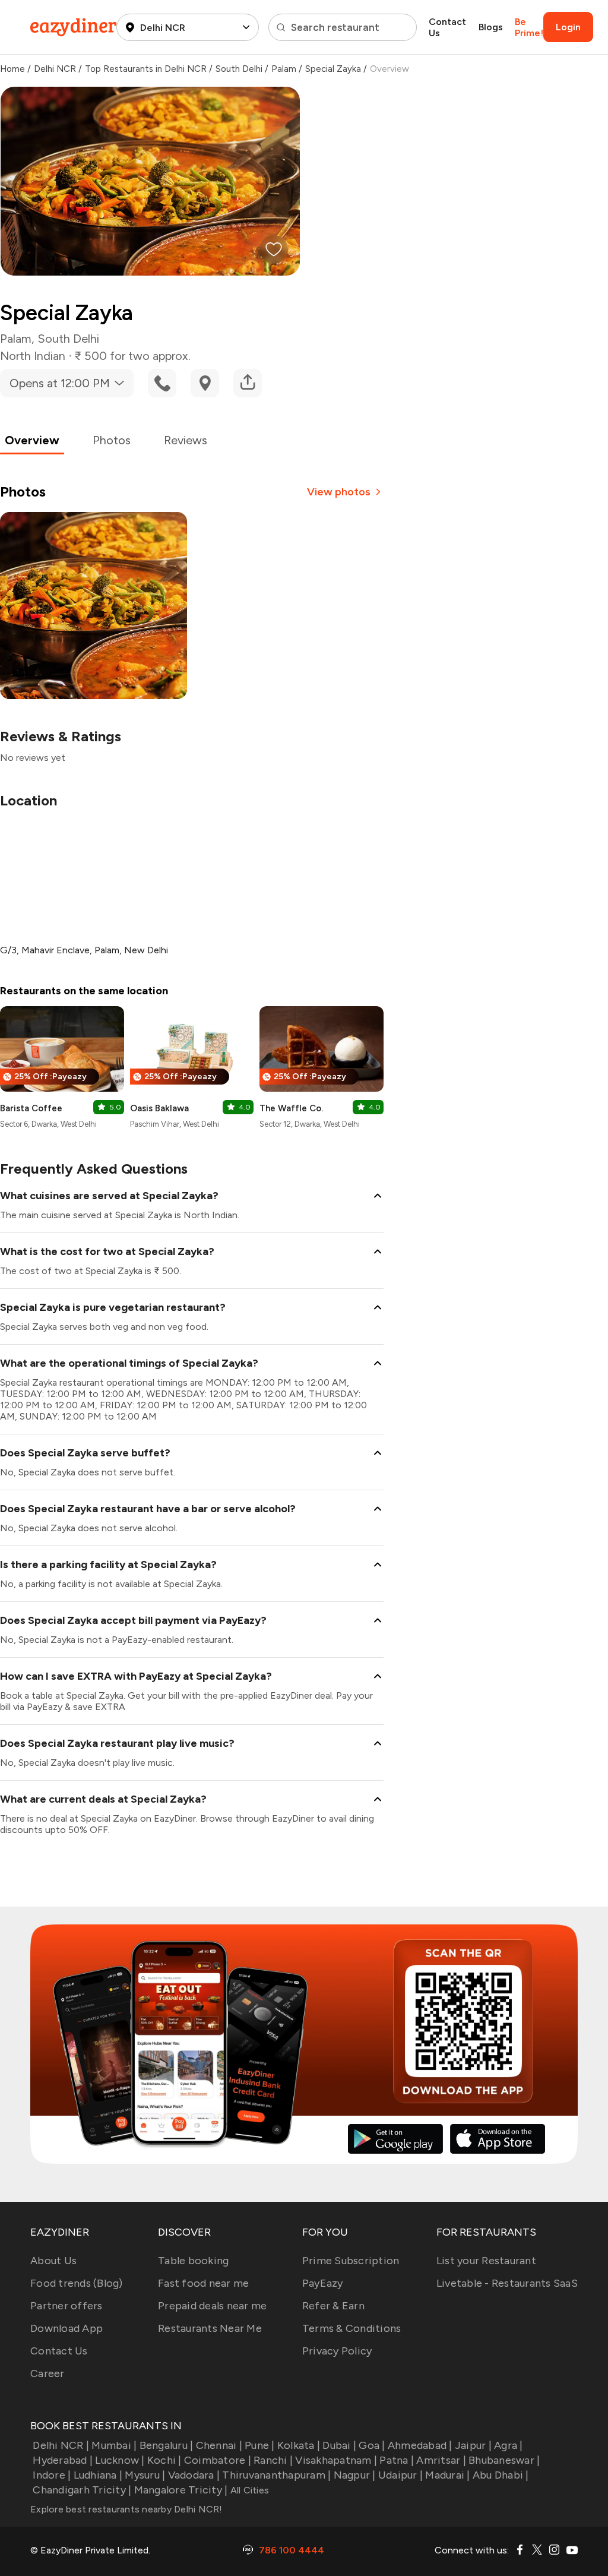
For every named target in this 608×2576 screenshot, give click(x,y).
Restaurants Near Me (210, 2328)
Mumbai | (114, 2445)
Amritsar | (441, 2460)
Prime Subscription (351, 2261)
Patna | (397, 2460)
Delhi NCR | (61, 2445)
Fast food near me (203, 2283)
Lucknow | (120, 2460)
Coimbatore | (218, 2460)
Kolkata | (299, 2445)
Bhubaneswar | (504, 2460)
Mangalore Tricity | (181, 2490)
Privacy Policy (337, 2351)
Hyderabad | (63, 2460)
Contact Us (447, 27)
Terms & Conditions (352, 2328)
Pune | (260, 2445)
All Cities (248, 2490)
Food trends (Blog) (77, 2283)
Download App (66, 2328)
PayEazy (323, 2283)
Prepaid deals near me (212, 2306)
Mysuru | (145, 2475)
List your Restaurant (486, 2261)
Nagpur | (354, 2475)
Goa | (372, 2445)
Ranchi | (273, 2460)
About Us (53, 2261)
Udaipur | (400, 2475)
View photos (339, 492)
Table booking (193, 2261)
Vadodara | (194, 2475)
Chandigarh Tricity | (82, 2490)
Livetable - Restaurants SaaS (507, 2283)
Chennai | (219, 2445)
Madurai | (447, 2475)
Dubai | (339, 2445)
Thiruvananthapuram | (276, 2475)
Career (47, 2373)
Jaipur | (473, 2445)
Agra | (509, 2445)
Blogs (491, 27)
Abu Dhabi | (501, 2475)
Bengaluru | (166, 2445)
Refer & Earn (333, 2306)
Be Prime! (529, 27)
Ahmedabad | (420, 2445)
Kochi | (164, 2460)
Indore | (52, 2475)
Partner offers (66, 2306)
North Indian (33, 356)
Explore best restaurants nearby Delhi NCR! (126, 2509)
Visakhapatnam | (336, 2460)
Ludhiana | (98, 2475)
